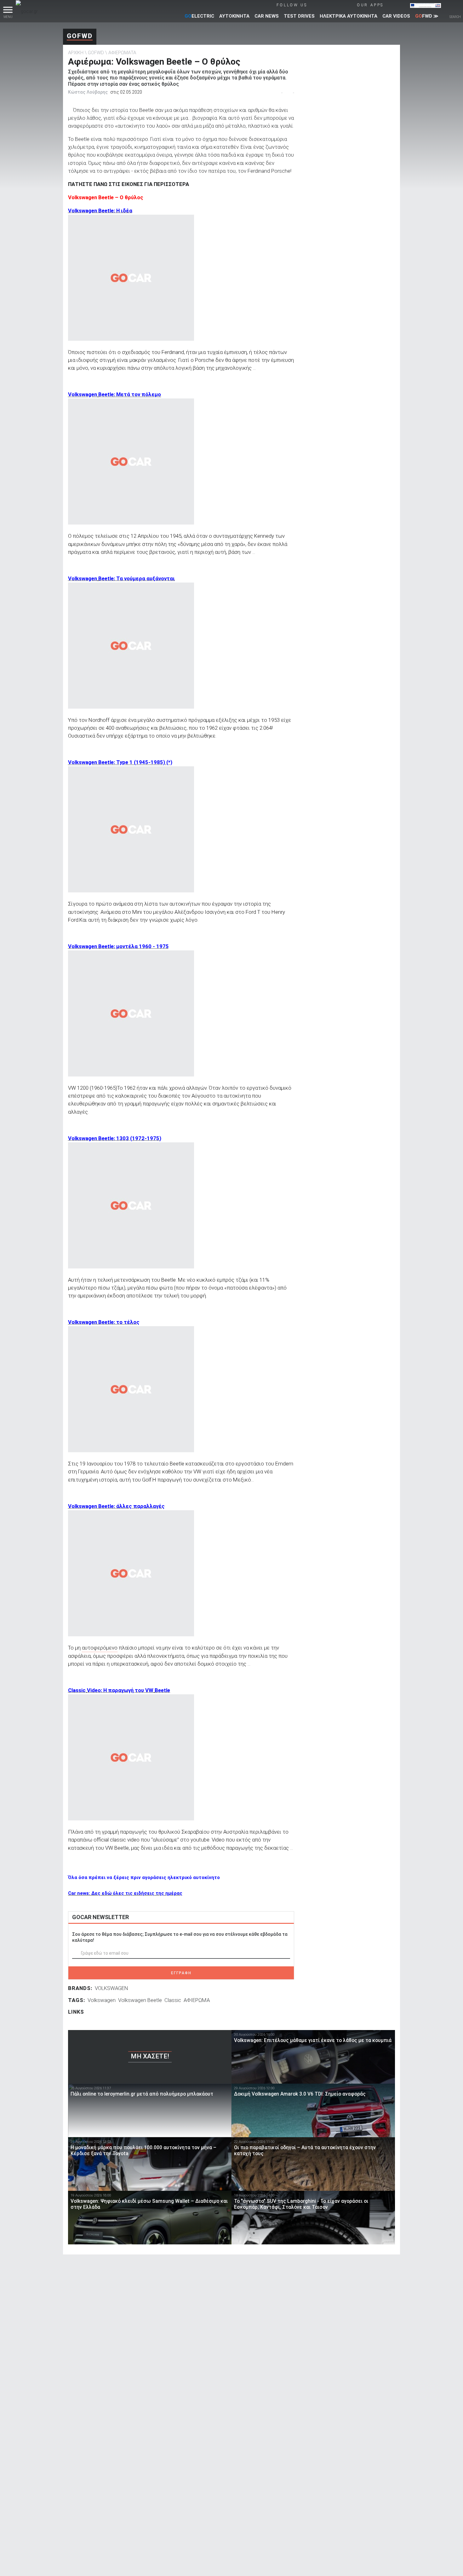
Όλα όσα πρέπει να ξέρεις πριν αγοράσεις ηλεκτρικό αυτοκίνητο (144, 1877)
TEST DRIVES (299, 16)
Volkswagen (102, 2000)
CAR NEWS (267, 16)
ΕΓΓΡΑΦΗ (181, 1973)
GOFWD (80, 36)
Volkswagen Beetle (140, 2000)
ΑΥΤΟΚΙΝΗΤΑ (234, 16)
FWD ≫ (427, 16)
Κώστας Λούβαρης (88, 92)
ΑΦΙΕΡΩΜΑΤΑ (122, 53)
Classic (173, 2000)
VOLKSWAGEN (111, 1988)
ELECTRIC (199, 16)
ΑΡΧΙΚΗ (76, 53)
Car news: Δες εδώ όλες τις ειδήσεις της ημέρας (125, 1893)
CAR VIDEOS (396, 16)
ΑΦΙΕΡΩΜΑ (197, 2000)
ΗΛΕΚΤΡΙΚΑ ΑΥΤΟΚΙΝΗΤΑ (349, 16)
